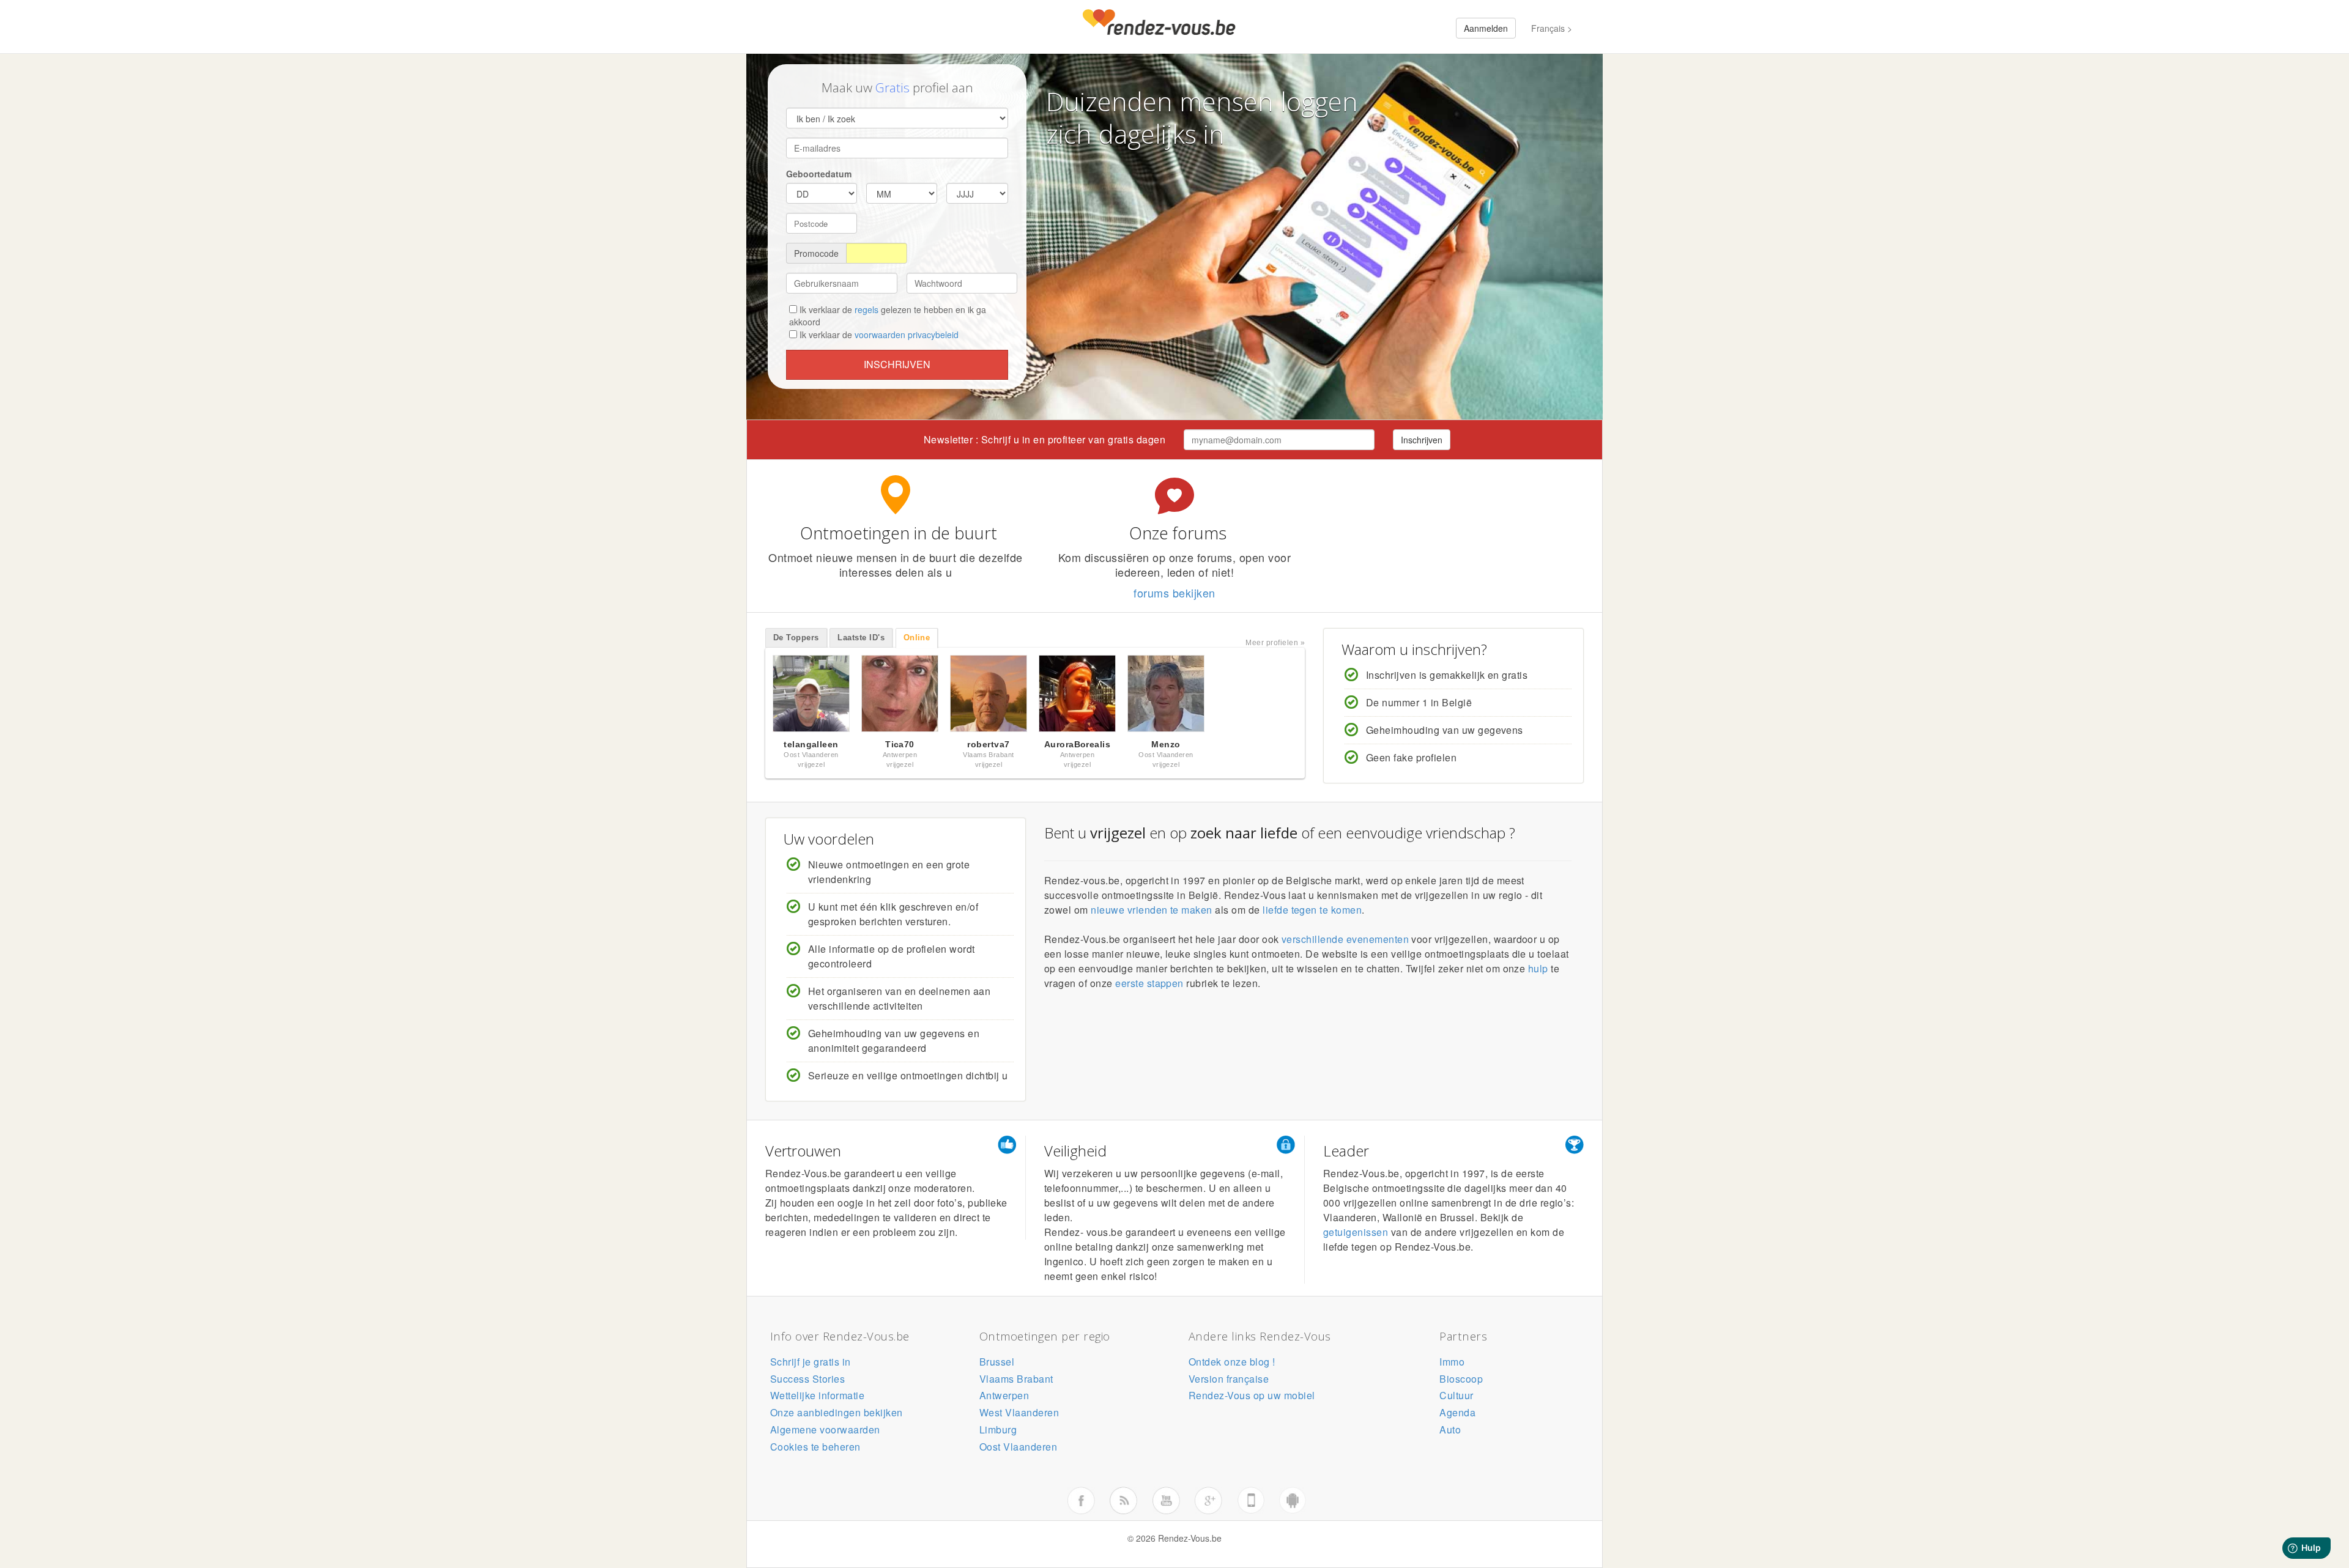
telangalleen (811, 744)
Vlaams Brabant (1016, 1379)
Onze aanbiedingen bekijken (836, 1412)
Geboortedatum (819, 174)
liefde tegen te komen (1312, 910)
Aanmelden (1486, 28)
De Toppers (796, 638)
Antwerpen (1004, 1395)
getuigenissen (1356, 1232)
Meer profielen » (1275, 643)
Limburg (998, 1429)
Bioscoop (1461, 1379)
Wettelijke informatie (817, 1395)
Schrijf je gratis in (811, 1362)
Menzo (1166, 744)
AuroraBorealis (1078, 744)
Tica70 (900, 744)
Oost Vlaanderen (1018, 1447)
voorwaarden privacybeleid (907, 335)
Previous (752, 697)
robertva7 (988, 744)
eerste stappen (1149, 983)
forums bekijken (1174, 593)
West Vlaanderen (1019, 1412)
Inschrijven (897, 364)
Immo (1452, 1362)
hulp (1538, 968)
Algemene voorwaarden (825, 1429)
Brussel (997, 1362)
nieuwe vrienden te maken (1152, 910)
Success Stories (807, 1379)
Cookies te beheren (815, 1447)
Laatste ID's (861, 638)
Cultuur (1456, 1395)
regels (866, 309)
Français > (1552, 28)
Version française (1229, 1379)
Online (917, 638)
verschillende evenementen (1345, 939)
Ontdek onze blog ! (1232, 1362)
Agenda (1457, 1412)
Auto (1450, 1429)
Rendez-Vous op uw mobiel (1252, 1395)
